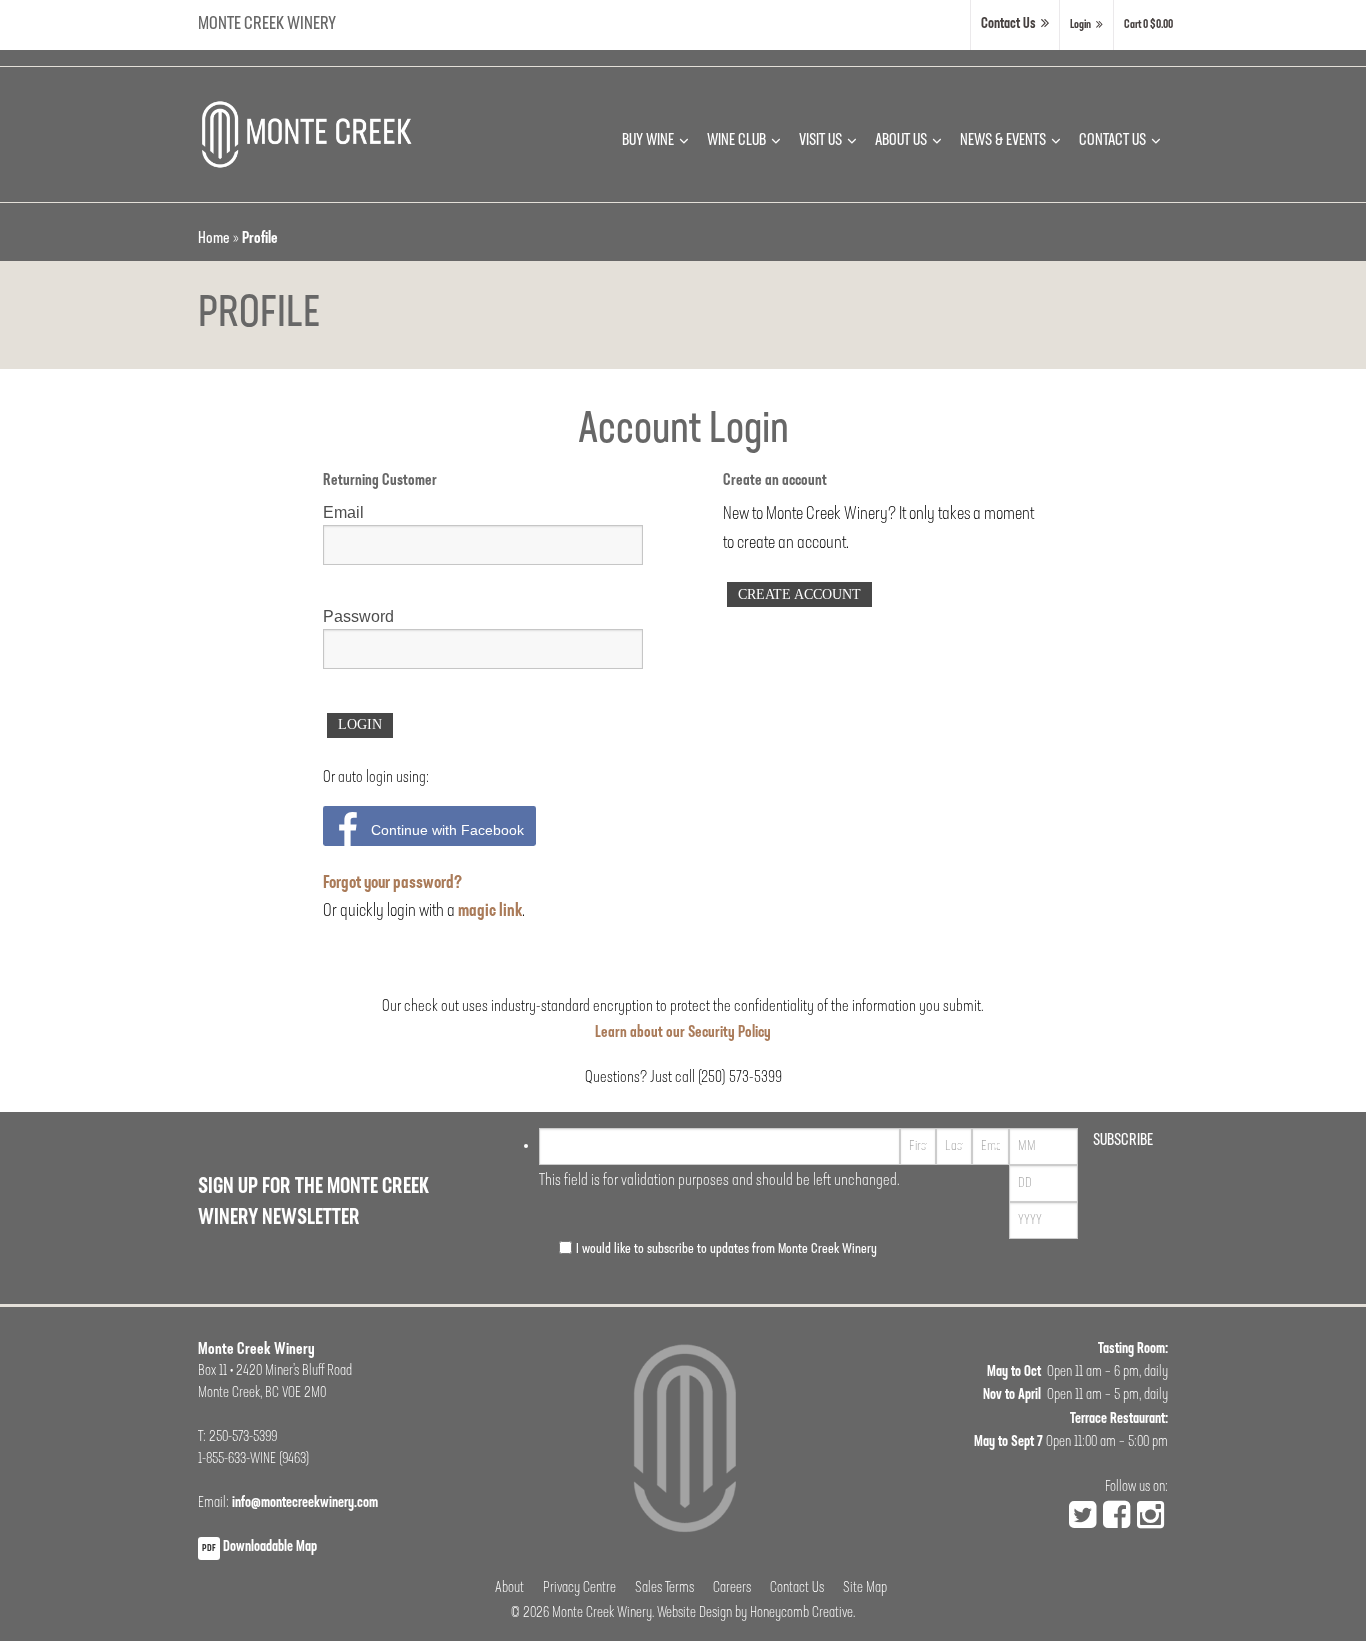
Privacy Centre (579, 1588)
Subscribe (1123, 1141)
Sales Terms (664, 1588)
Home (214, 239)
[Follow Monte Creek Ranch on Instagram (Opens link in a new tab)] (1150, 1518)
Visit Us (820, 141)
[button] (1148, 25)
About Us (901, 141)
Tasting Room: (1133, 1349)
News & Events (1003, 141)
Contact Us (1008, 24)
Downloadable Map (259, 1547)
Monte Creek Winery (267, 24)
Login (1080, 25)
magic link (490, 912)
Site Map (865, 1588)
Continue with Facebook (447, 830)
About (509, 1588)
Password (358, 616)
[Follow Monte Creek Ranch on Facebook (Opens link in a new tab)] (1116, 1518)
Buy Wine (648, 141)
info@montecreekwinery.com (305, 1503)
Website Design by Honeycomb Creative (755, 1613)
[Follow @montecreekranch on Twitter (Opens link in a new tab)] (1082, 1518)
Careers (732, 1588)
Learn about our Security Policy (683, 1033)
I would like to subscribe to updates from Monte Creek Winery (726, 1249)
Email (343, 512)
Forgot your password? (392, 884)
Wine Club (736, 141)
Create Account (799, 594)
